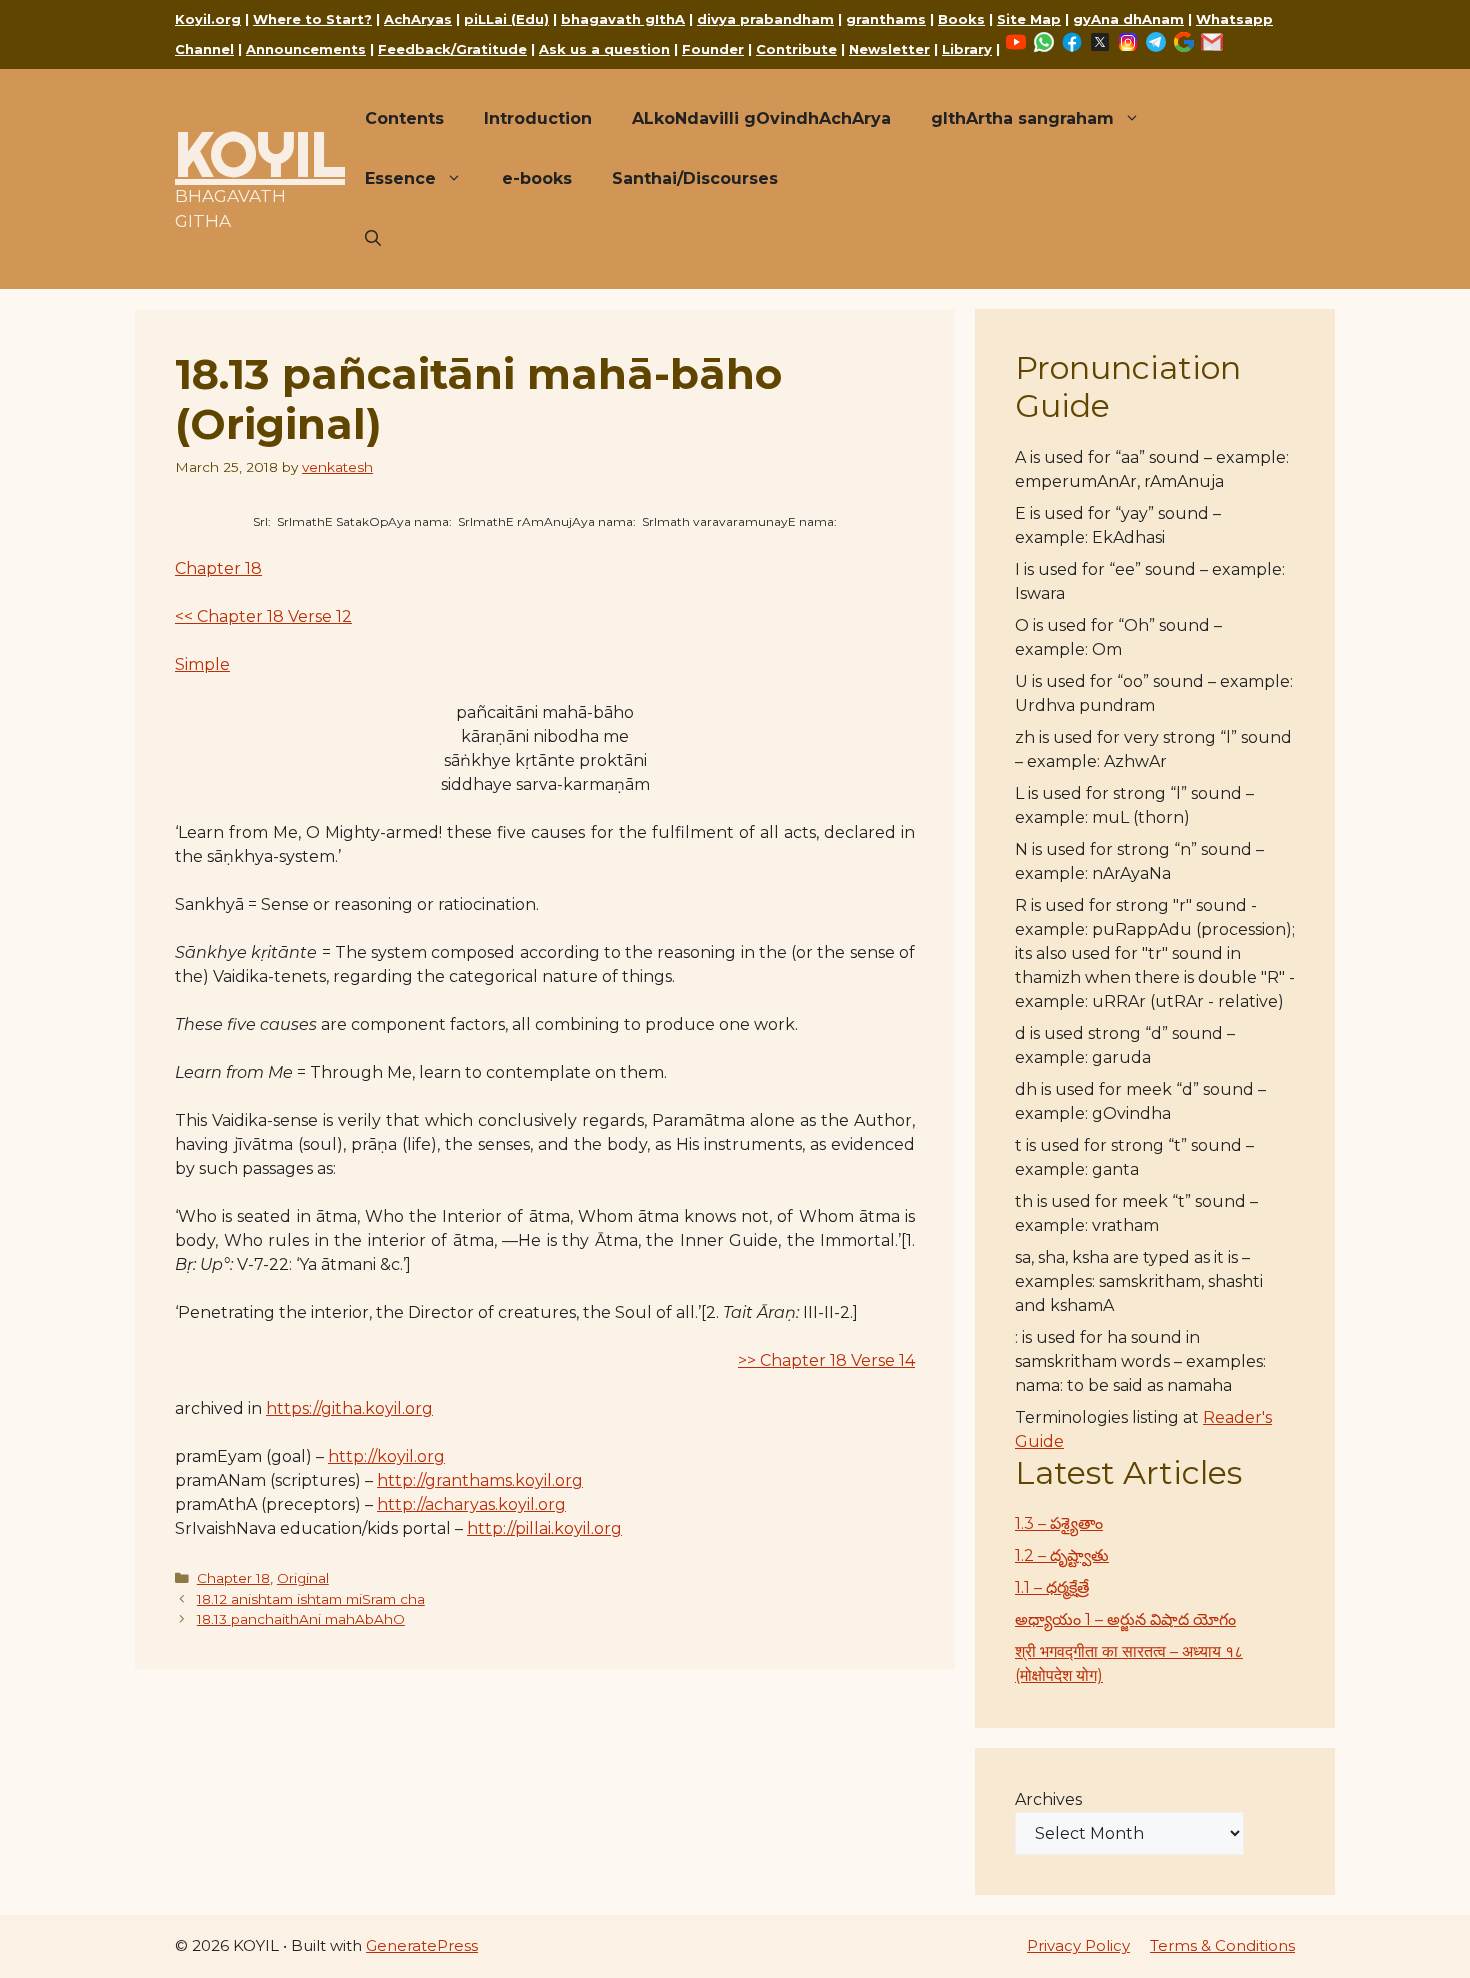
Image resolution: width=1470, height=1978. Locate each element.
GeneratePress (422, 1945)
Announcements (306, 49)
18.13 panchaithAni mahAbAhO (301, 1619)
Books (961, 19)
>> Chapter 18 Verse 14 (826, 1360)
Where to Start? (312, 19)
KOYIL (260, 154)
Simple (202, 664)
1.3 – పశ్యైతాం (1059, 1523)
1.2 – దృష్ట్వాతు (1062, 1555)
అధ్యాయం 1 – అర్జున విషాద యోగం (1125, 1619)
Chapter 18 (218, 568)
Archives (1048, 1799)
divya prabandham (765, 19)
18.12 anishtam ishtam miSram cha (311, 1599)
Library (967, 49)
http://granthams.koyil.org (480, 1480)
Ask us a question (604, 49)
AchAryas (418, 19)
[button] (373, 239)
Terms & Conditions (1222, 1945)
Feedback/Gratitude (452, 49)
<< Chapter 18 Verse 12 (263, 616)
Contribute (796, 49)
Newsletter (889, 49)
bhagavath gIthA (623, 19)
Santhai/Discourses (695, 178)
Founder (713, 49)
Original (303, 1578)
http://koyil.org (386, 1456)
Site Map (1029, 19)
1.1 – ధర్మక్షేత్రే (1052, 1587)
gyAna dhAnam (1128, 19)
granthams (886, 19)
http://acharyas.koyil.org (471, 1504)
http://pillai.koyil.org (544, 1528)
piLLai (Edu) (506, 19)
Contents (404, 118)
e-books (537, 178)
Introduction (538, 118)
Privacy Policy (1078, 1945)
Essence (400, 178)
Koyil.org (208, 19)
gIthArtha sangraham (1022, 118)
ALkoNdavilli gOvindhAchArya (761, 118)
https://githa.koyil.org (349, 1408)
